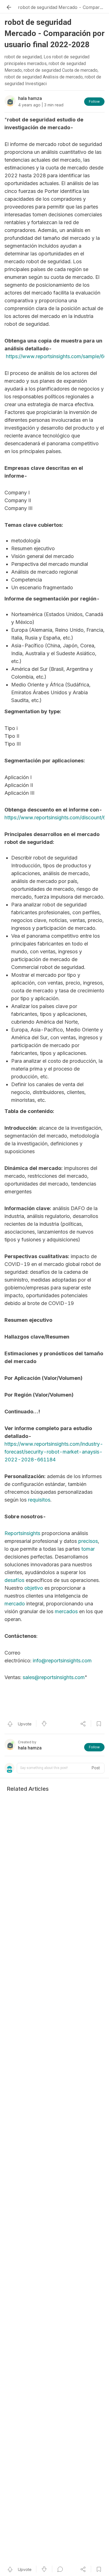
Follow (94, 101)
